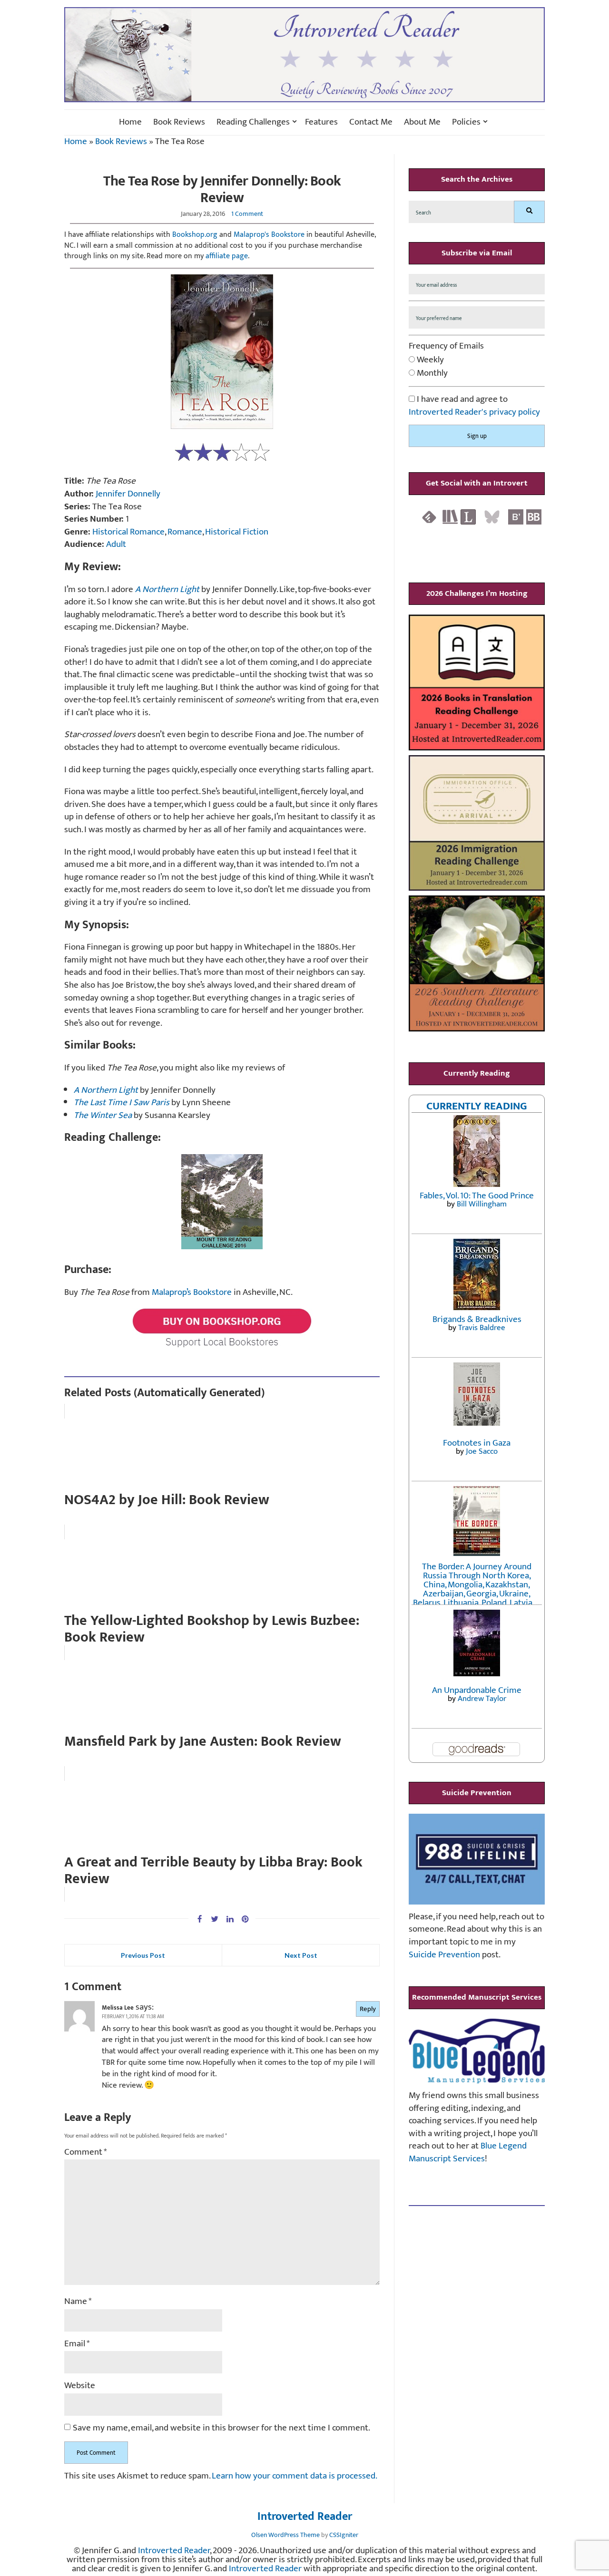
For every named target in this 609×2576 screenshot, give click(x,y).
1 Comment (247, 214)
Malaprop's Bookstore (269, 235)
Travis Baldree (482, 1328)
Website (80, 2386)
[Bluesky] (492, 517)
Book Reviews (179, 122)
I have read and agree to (474, 406)
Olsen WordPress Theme (285, 2535)
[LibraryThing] (468, 517)
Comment (86, 2153)
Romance (185, 532)
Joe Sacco (482, 1451)
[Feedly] (429, 517)
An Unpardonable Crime (477, 1690)
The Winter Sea (103, 1115)
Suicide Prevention (444, 1955)
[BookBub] (534, 517)
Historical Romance (128, 532)
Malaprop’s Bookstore (192, 1292)
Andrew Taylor (482, 1699)
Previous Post (143, 1955)
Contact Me (371, 122)
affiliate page (227, 256)
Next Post (301, 1955)
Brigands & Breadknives (477, 1319)
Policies (466, 122)
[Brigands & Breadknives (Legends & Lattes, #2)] (477, 1274)
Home (130, 122)
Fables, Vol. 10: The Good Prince (477, 1196)
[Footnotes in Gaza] (477, 1394)
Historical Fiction (237, 532)
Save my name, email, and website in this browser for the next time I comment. (221, 2428)
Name (78, 2302)
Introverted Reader (305, 2517)
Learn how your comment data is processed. (295, 2476)
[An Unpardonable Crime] (477, 1642)
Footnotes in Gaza (477, 1443)
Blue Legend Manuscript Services (468, 2152)
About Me (422, 122)
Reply (368, 2009)
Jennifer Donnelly (128, 494)
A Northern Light (106, 1090)
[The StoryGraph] (450, 517)
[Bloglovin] (516, 517)
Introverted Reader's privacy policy (474, 412)
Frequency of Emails (446, 346)
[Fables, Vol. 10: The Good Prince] (477, 1151)
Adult (116, 544)
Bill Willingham (482, 1204)
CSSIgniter (344, 2535)
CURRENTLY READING (477, 1106)
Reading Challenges (253, 122)
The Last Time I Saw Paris (122, 1103)
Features (321, 122)
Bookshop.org (195, 235)
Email (77, 2344)
